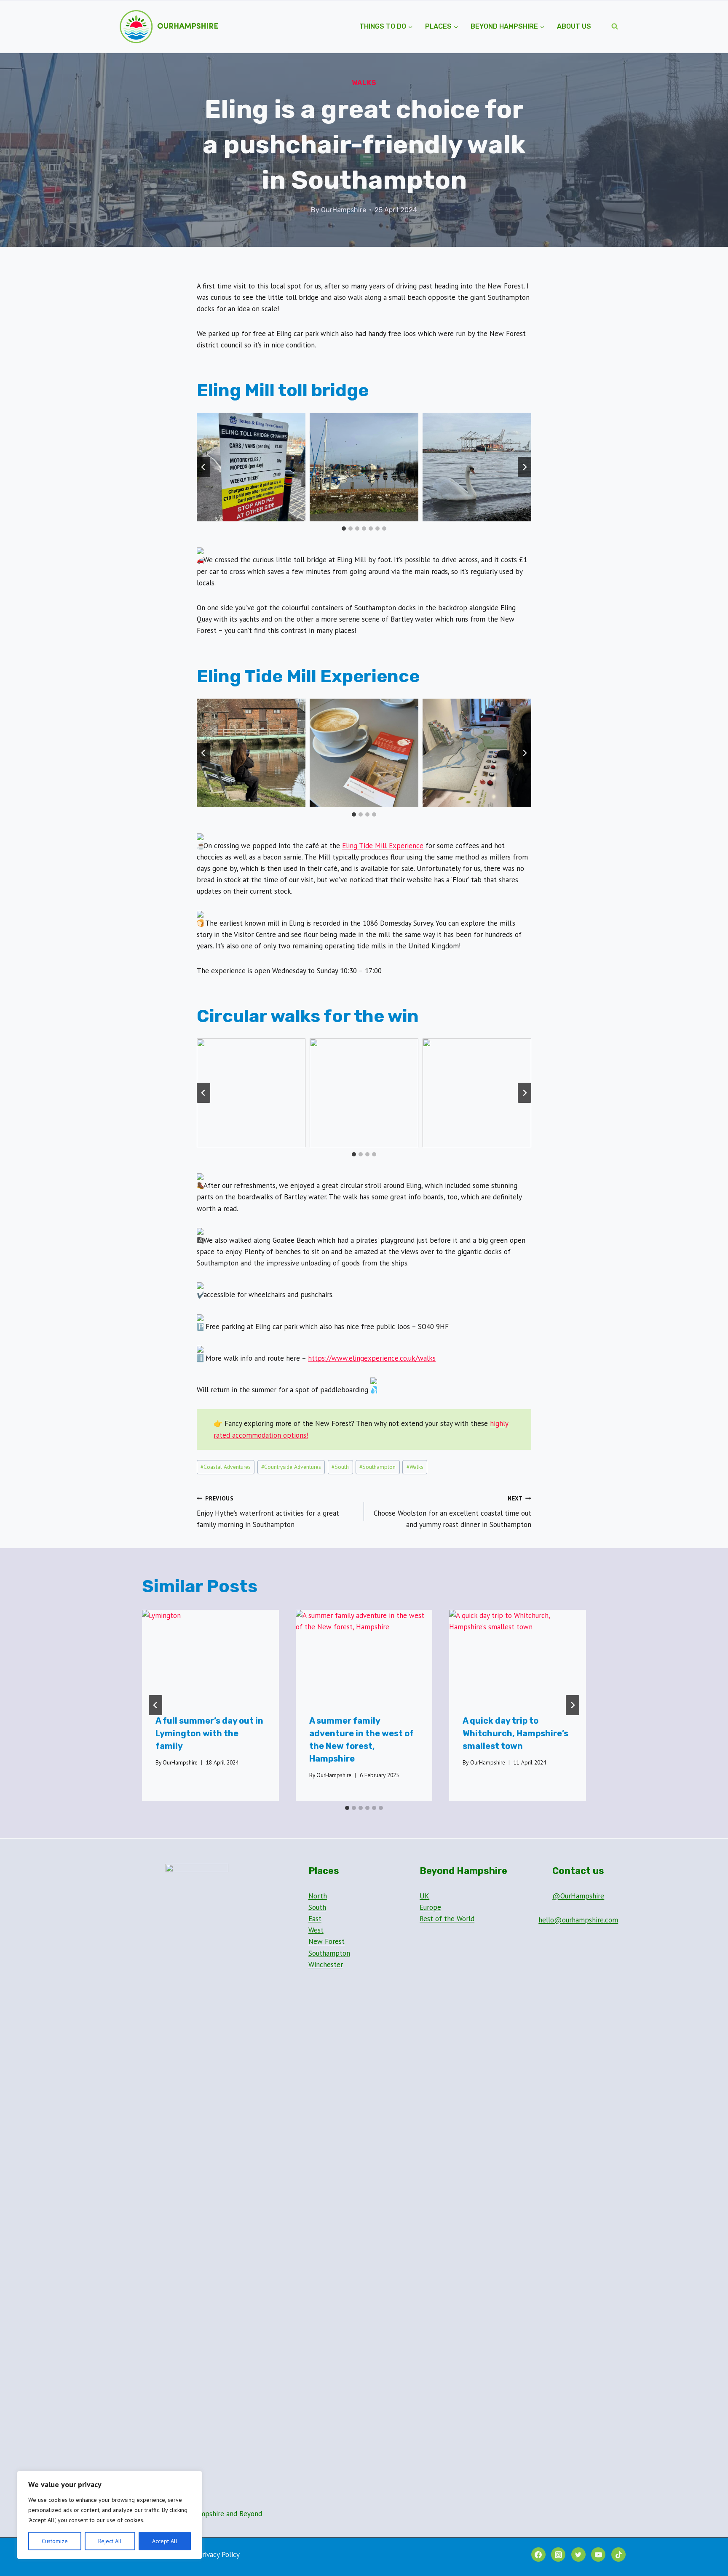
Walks (364, 83)
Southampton (377, 1467)
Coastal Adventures (226, 1467)
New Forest (327, 1941)
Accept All (165, 2541)
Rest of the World (447, 1919)
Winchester (326, 1965)
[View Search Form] (615, 27)
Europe (430, 1907)
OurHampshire (344, 210)
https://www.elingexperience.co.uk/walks (372, 1358)
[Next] (573, 1705)
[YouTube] (598, 2555)
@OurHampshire (578, 1896)
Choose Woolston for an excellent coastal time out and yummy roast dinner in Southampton (452, 1512)
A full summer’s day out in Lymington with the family (209, 1733)
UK (424, 1896)
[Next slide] (525, 467)
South (340, 1467)
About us (574, 26)
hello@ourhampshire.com (578, 1920)
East (315, 1919)
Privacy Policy (219, 2555)
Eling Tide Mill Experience (383, 846)
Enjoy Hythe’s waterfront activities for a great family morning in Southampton (268, 1512)
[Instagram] (558, 2555)
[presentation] (210, 1655)
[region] (110, 2515)
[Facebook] (538, 2555)
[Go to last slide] (203, 467)
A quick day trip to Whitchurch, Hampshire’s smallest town (515, 1733)
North (318, 1896)
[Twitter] (578, 2555)
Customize (55, 2541)
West (316, 1930)
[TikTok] (618, 2555)
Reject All (110, 2541)
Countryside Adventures (291, 1467)
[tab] (344, 529)
